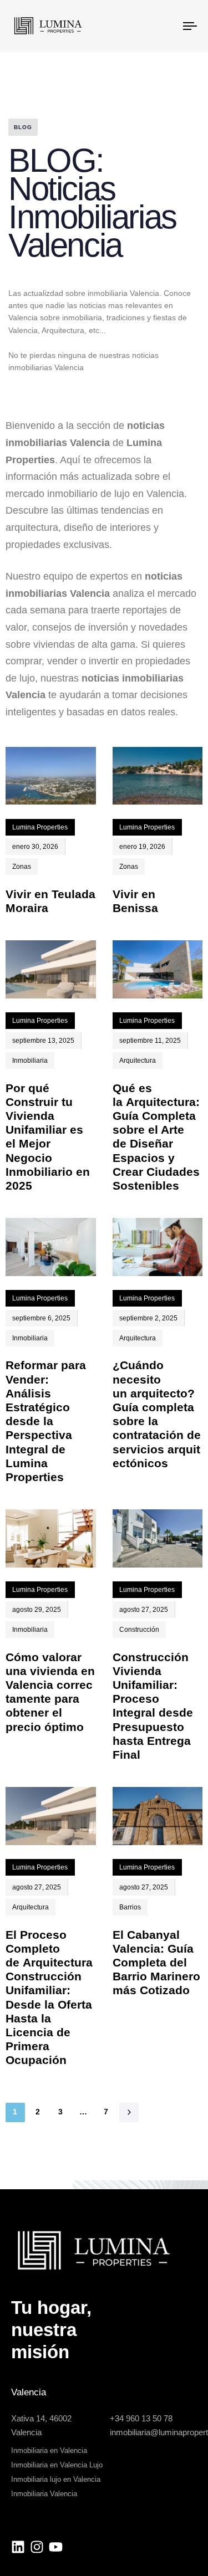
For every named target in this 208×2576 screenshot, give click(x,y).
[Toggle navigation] (166, 26)
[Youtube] (56, 2546)
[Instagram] (37, 2546)
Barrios (130, 1907)
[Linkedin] (18, 2546)
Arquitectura (138, 1061)
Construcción (139, 1630)
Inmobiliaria (30, 1061)
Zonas (22, 867)
